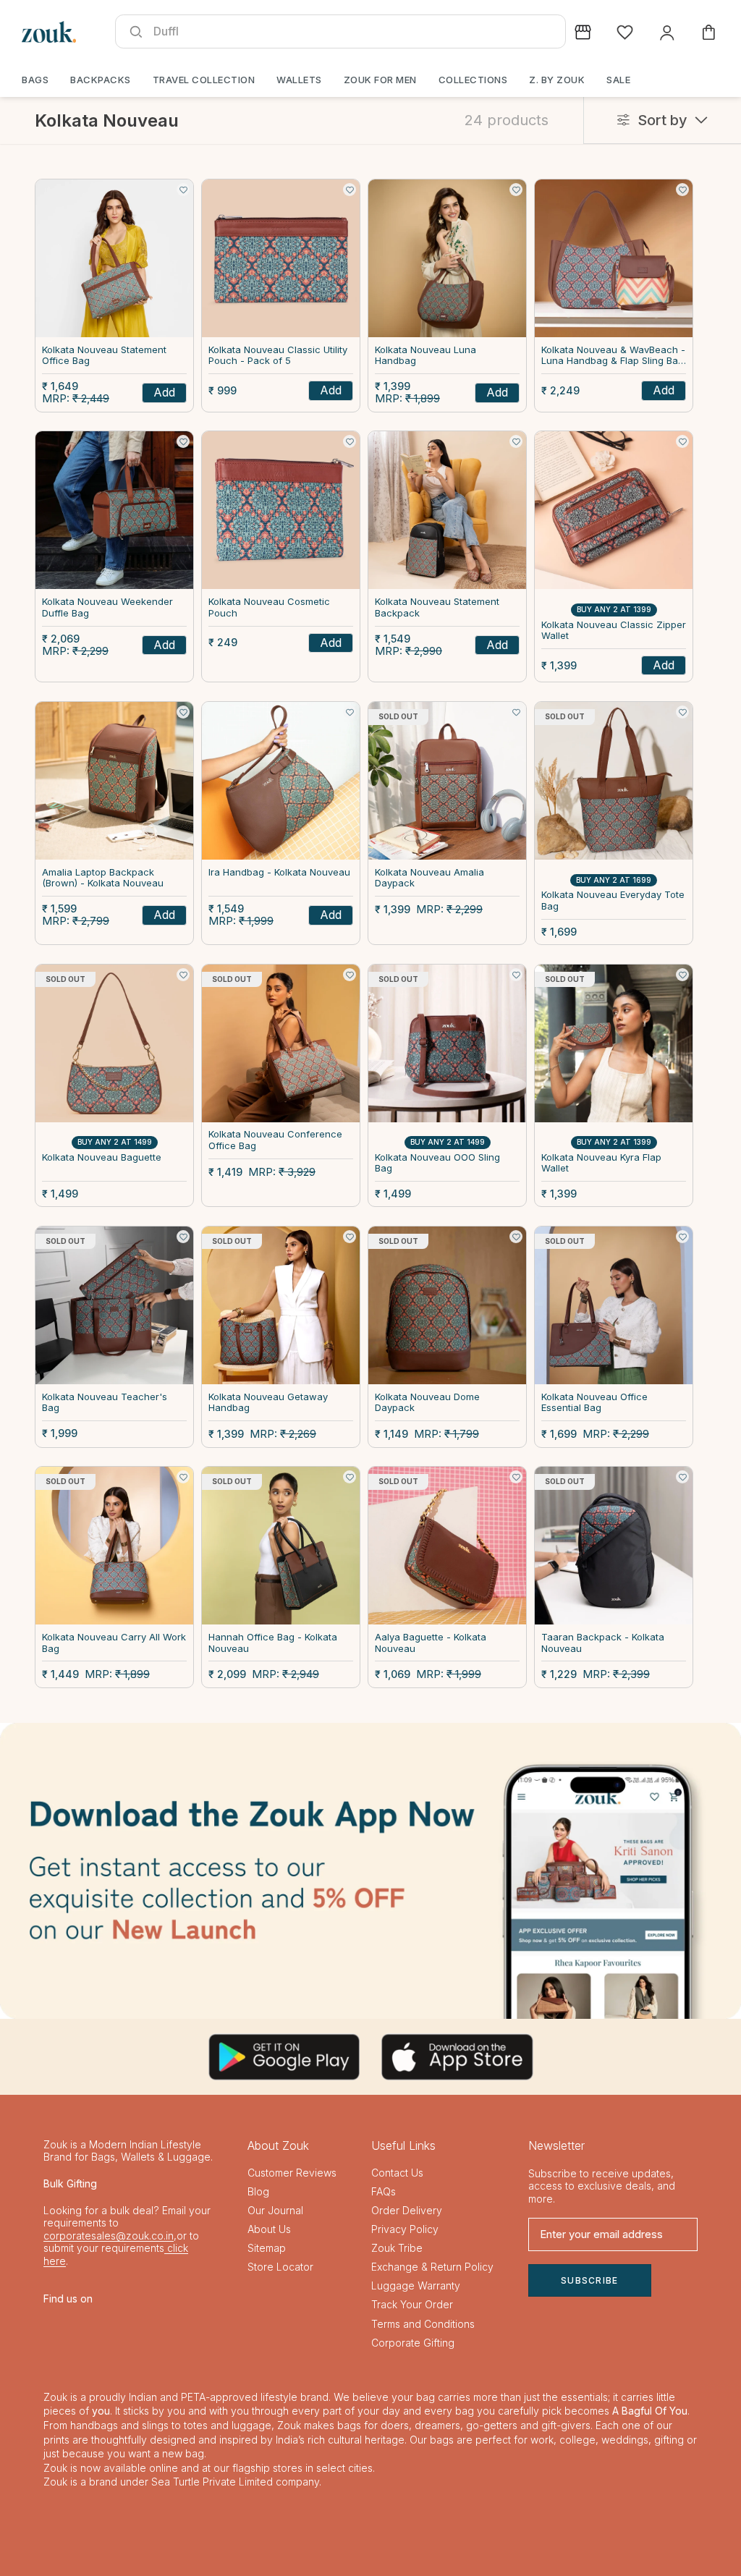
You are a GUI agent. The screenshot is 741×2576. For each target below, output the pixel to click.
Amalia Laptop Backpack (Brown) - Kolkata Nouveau (103, 878)
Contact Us (397, 2173)
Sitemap (267, 2248)
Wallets (299, 80)
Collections (473, 80)
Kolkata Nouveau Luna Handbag (425, 356)
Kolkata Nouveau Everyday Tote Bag (613, 901)
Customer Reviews (292, 2173)
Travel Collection (204, 80)
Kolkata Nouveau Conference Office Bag (275, 1140)
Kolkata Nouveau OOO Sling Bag (437, 1163)
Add (164, 392)
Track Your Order (412, 2304)
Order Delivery (407, 2210)
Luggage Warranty (416, 2285)
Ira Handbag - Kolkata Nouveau (279, 872)
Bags (35, 80)
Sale (618, 80)
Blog (258, 2191)
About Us (269, 2229)
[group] (370, 1871)
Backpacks (101, 80)
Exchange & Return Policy (432, 2267)
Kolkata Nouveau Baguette (102, 1157)
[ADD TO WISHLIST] (183, 190)
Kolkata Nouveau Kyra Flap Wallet (601, 1163)
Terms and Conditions (423, 2324)
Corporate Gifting (413, 2343)
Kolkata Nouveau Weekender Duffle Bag (107, 607)
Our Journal (275, 2210)
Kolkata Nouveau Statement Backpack (437, 607)
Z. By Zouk (557, 80)
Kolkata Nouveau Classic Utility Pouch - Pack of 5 (278, 356)
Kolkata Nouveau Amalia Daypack (429, 878)
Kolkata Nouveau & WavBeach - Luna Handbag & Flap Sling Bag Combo (613, 356)
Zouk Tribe (397, 2248)
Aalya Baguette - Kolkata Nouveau (431, 1643)
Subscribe (590, 2280)
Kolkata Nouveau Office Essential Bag (594, 1403)
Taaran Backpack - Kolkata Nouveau (603, 1643)
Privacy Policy (405, 2229)
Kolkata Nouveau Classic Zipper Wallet (614, 631)
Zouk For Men (380, 80)
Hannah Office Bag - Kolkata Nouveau (273, 1643)
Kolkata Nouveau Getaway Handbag (268, 1403)
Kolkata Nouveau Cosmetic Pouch (269, 607)
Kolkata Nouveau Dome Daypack (427, 1403)
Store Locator (280, 2267)
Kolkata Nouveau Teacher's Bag (105, 1403)
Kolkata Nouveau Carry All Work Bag (114, 1643)
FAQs (384, 2191)
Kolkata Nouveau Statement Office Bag (104, 356)
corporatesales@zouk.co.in (109, 2236)
